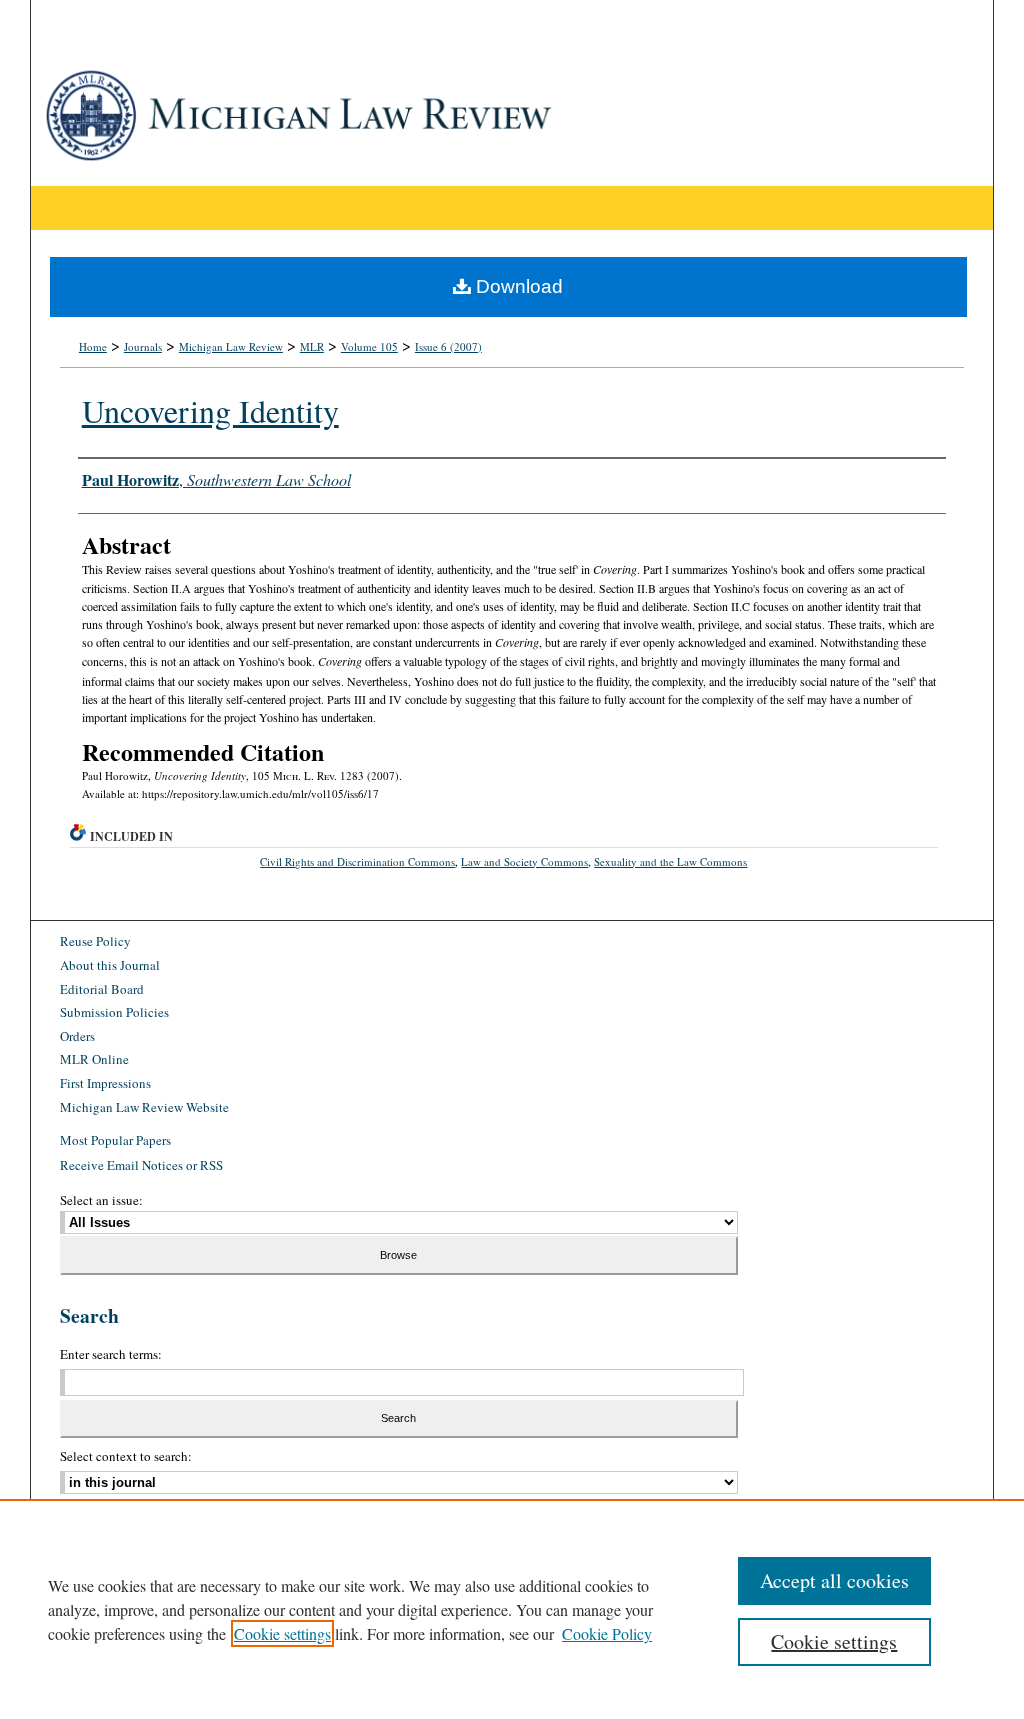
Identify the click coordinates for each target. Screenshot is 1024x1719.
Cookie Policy (607, 1633)
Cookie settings (282, 1633)
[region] (512, 1609)
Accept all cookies (834, 1580)
